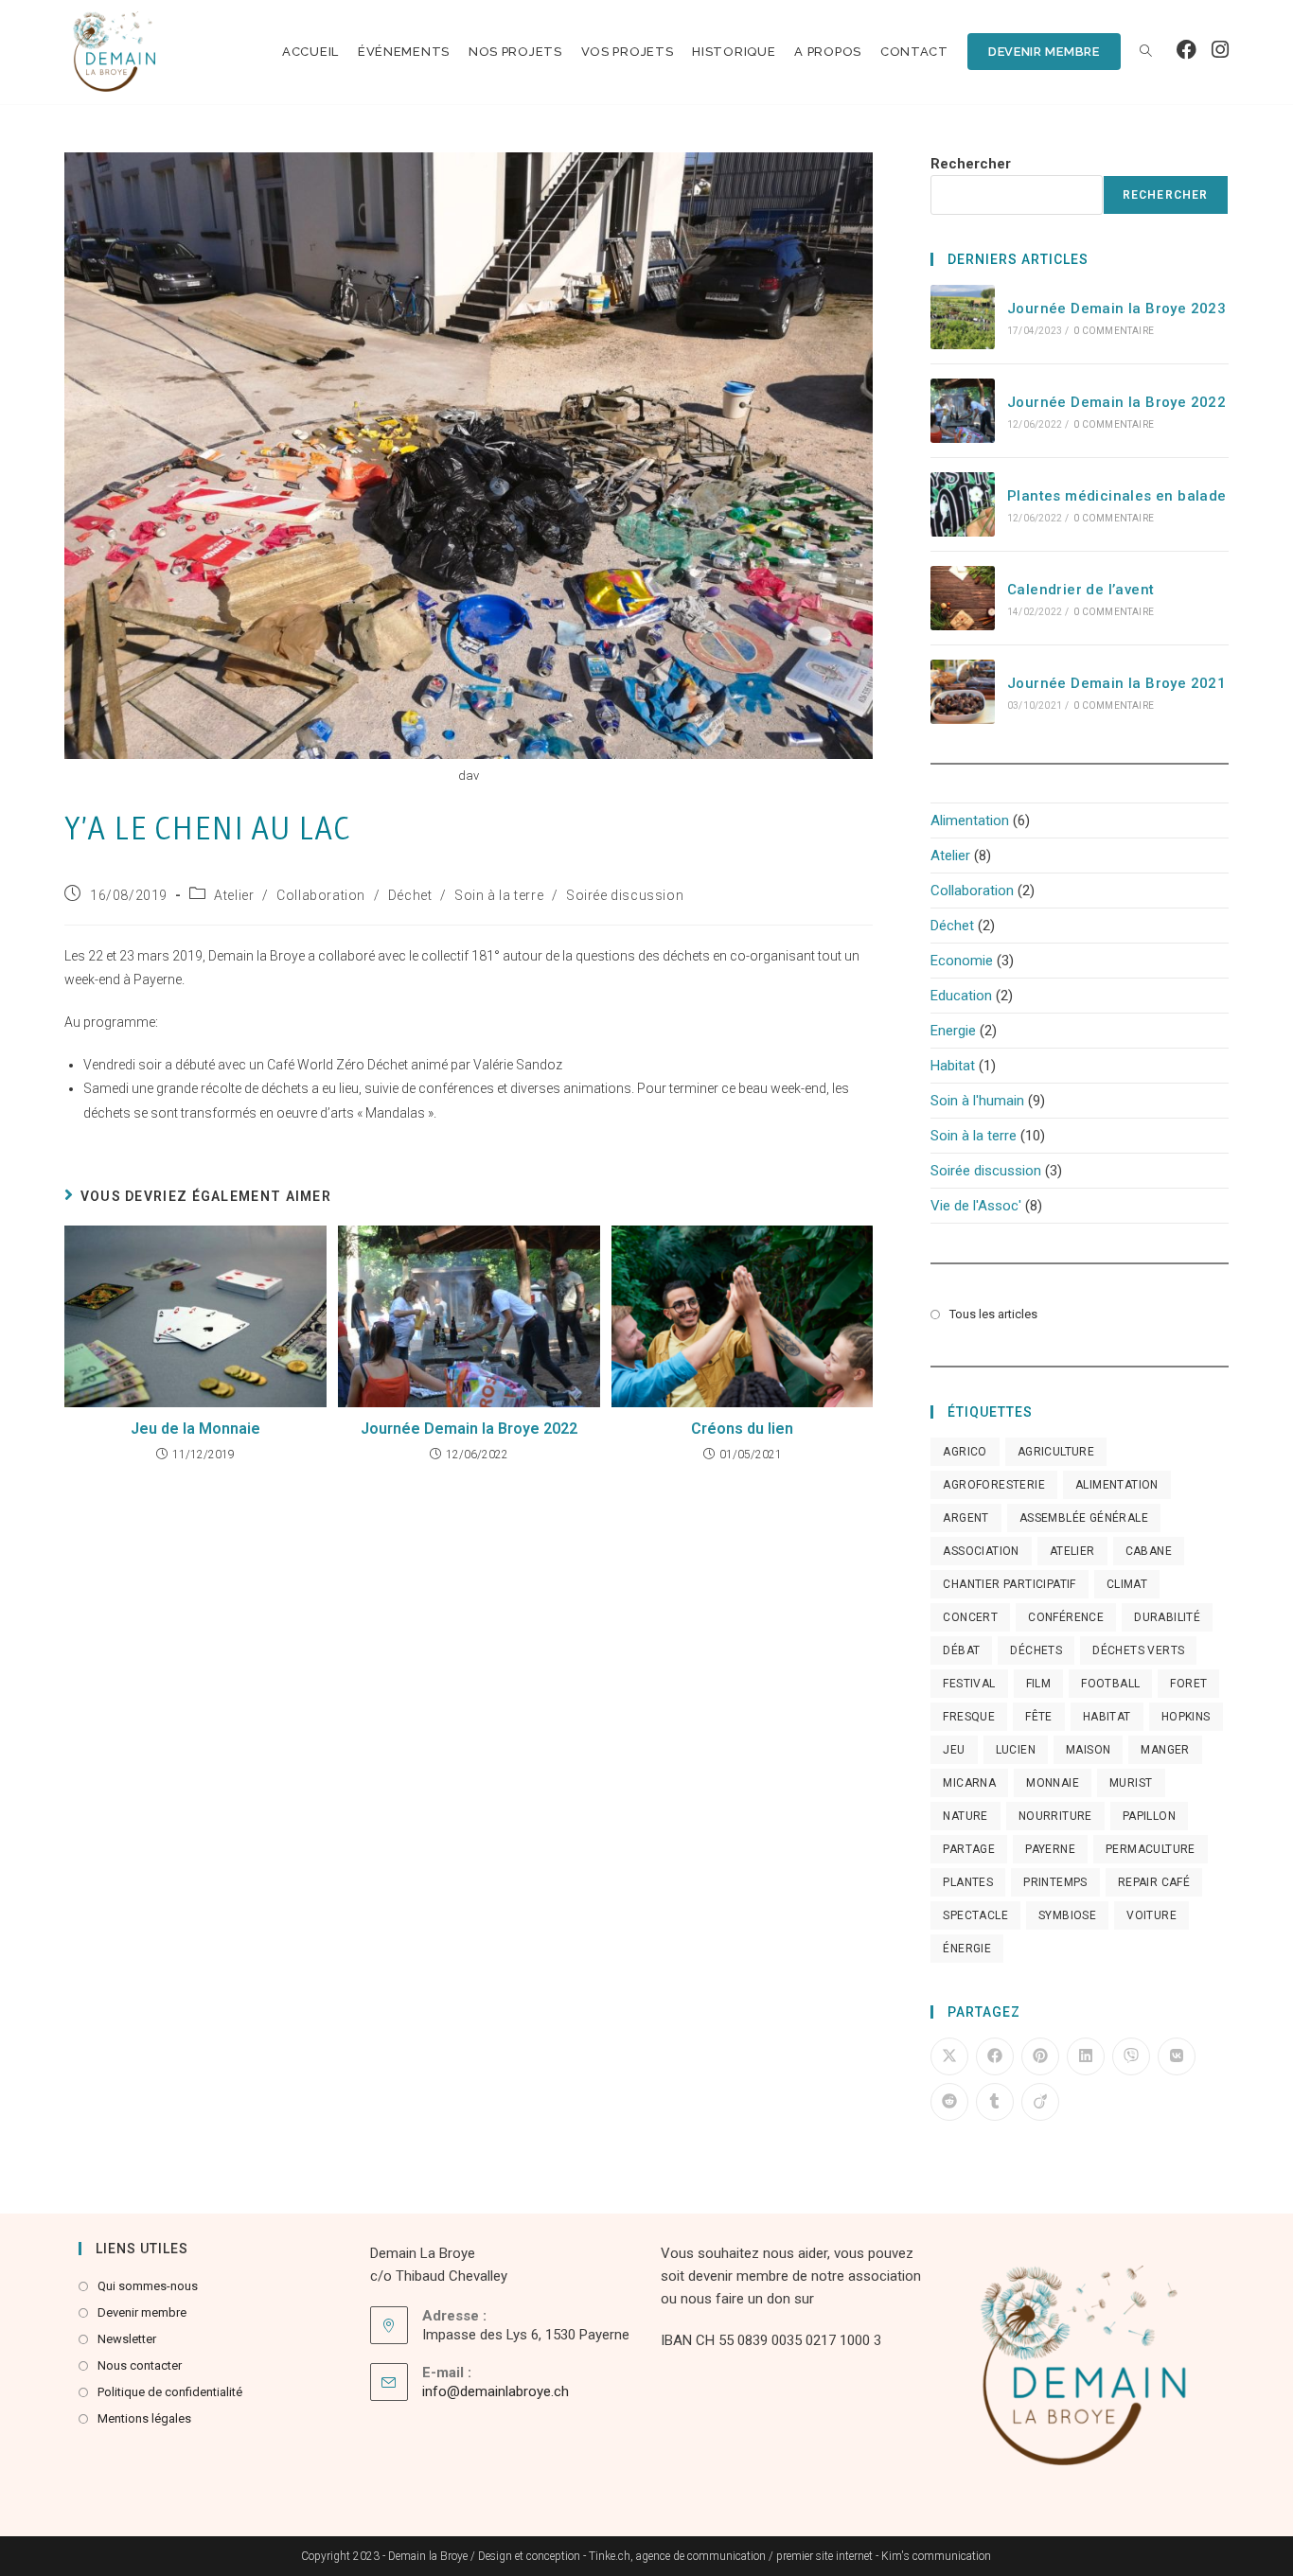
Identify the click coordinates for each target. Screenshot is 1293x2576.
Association (981, 1551)
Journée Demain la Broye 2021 (1116, 683)
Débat (961, 1650)
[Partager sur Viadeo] (1040, 2102)
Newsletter (127, 2339)
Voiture (1151, 1915)
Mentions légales (144, 2418)
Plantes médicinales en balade (1117, 496)
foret (1188, 1684)
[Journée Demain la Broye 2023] (963, 317)
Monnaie (1053, 1783)
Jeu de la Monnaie (195, 1429)
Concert (970, 1617)
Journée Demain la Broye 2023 (1116, 309)
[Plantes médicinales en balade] (963, 504)
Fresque (969, 1717)
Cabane (1149, 1551)
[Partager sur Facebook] (995, 2056)
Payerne (1050, 1849)
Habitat (953, 1066)
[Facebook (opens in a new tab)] (1187, 50)
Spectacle (975, 1915)
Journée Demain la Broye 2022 (469, 1429)
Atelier (234, 895)
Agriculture (1056, 1452)
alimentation (1117, 1485)
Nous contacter (140, 2365)
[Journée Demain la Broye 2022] (963, 411)
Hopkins (1186, 1717)
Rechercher (971, 164)
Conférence (1066, 1617)
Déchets (1036, 1650)
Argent (965, 1518)
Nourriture (1055, 1816)
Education (961, 996)
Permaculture (1151, 1849)
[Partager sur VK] (1177, 2056)
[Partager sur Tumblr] (995, 2102)
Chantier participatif (1009, 1584)
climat (1127, 1584)
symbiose (1067, 1915)
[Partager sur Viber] (1131, 2056)
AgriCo (965, 1452)
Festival (969, 1684)
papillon (1149, 1816)
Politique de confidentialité (170, 2392)
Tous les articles (993, 1314)
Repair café (1154, 1882)
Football (1110, 1684)
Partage (969, 1849)
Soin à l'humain (977, 1101)
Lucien (1016, 1750)
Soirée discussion (625, 895)
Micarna (969, 1783)
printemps (1055, 1882)
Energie (953, 1031)
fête (1039, 1717)
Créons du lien (742, 1429)
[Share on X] (949, 2056)
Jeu (954, 1750)
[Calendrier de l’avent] (963, 598)
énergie (967, 1949)
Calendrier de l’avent (1080, 590)
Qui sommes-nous (148, 2286)
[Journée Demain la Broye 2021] (963, 692)
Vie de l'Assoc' (976, 1206)
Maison (1088, 1750)
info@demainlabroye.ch (496, 2391)
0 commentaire (1114, 331)
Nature (965, 1816)
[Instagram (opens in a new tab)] (1220, 50)
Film (1039, 1684)
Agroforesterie (994, 1485)
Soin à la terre (499, 895)
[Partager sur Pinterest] (1040, 2056)
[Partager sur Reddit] (949, 2102)
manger (1165, 1750)
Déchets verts (1138, 1650)
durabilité (1167, 1617)
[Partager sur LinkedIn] (1086, 2056)
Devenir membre (142, 2312)
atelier (1072, 1551)
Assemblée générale (1084, 1518)
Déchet (410, 895)
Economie (962, 961)
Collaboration (321, 895)
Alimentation (970, 820)
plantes (968, 1882)
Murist (1131, 1783)
